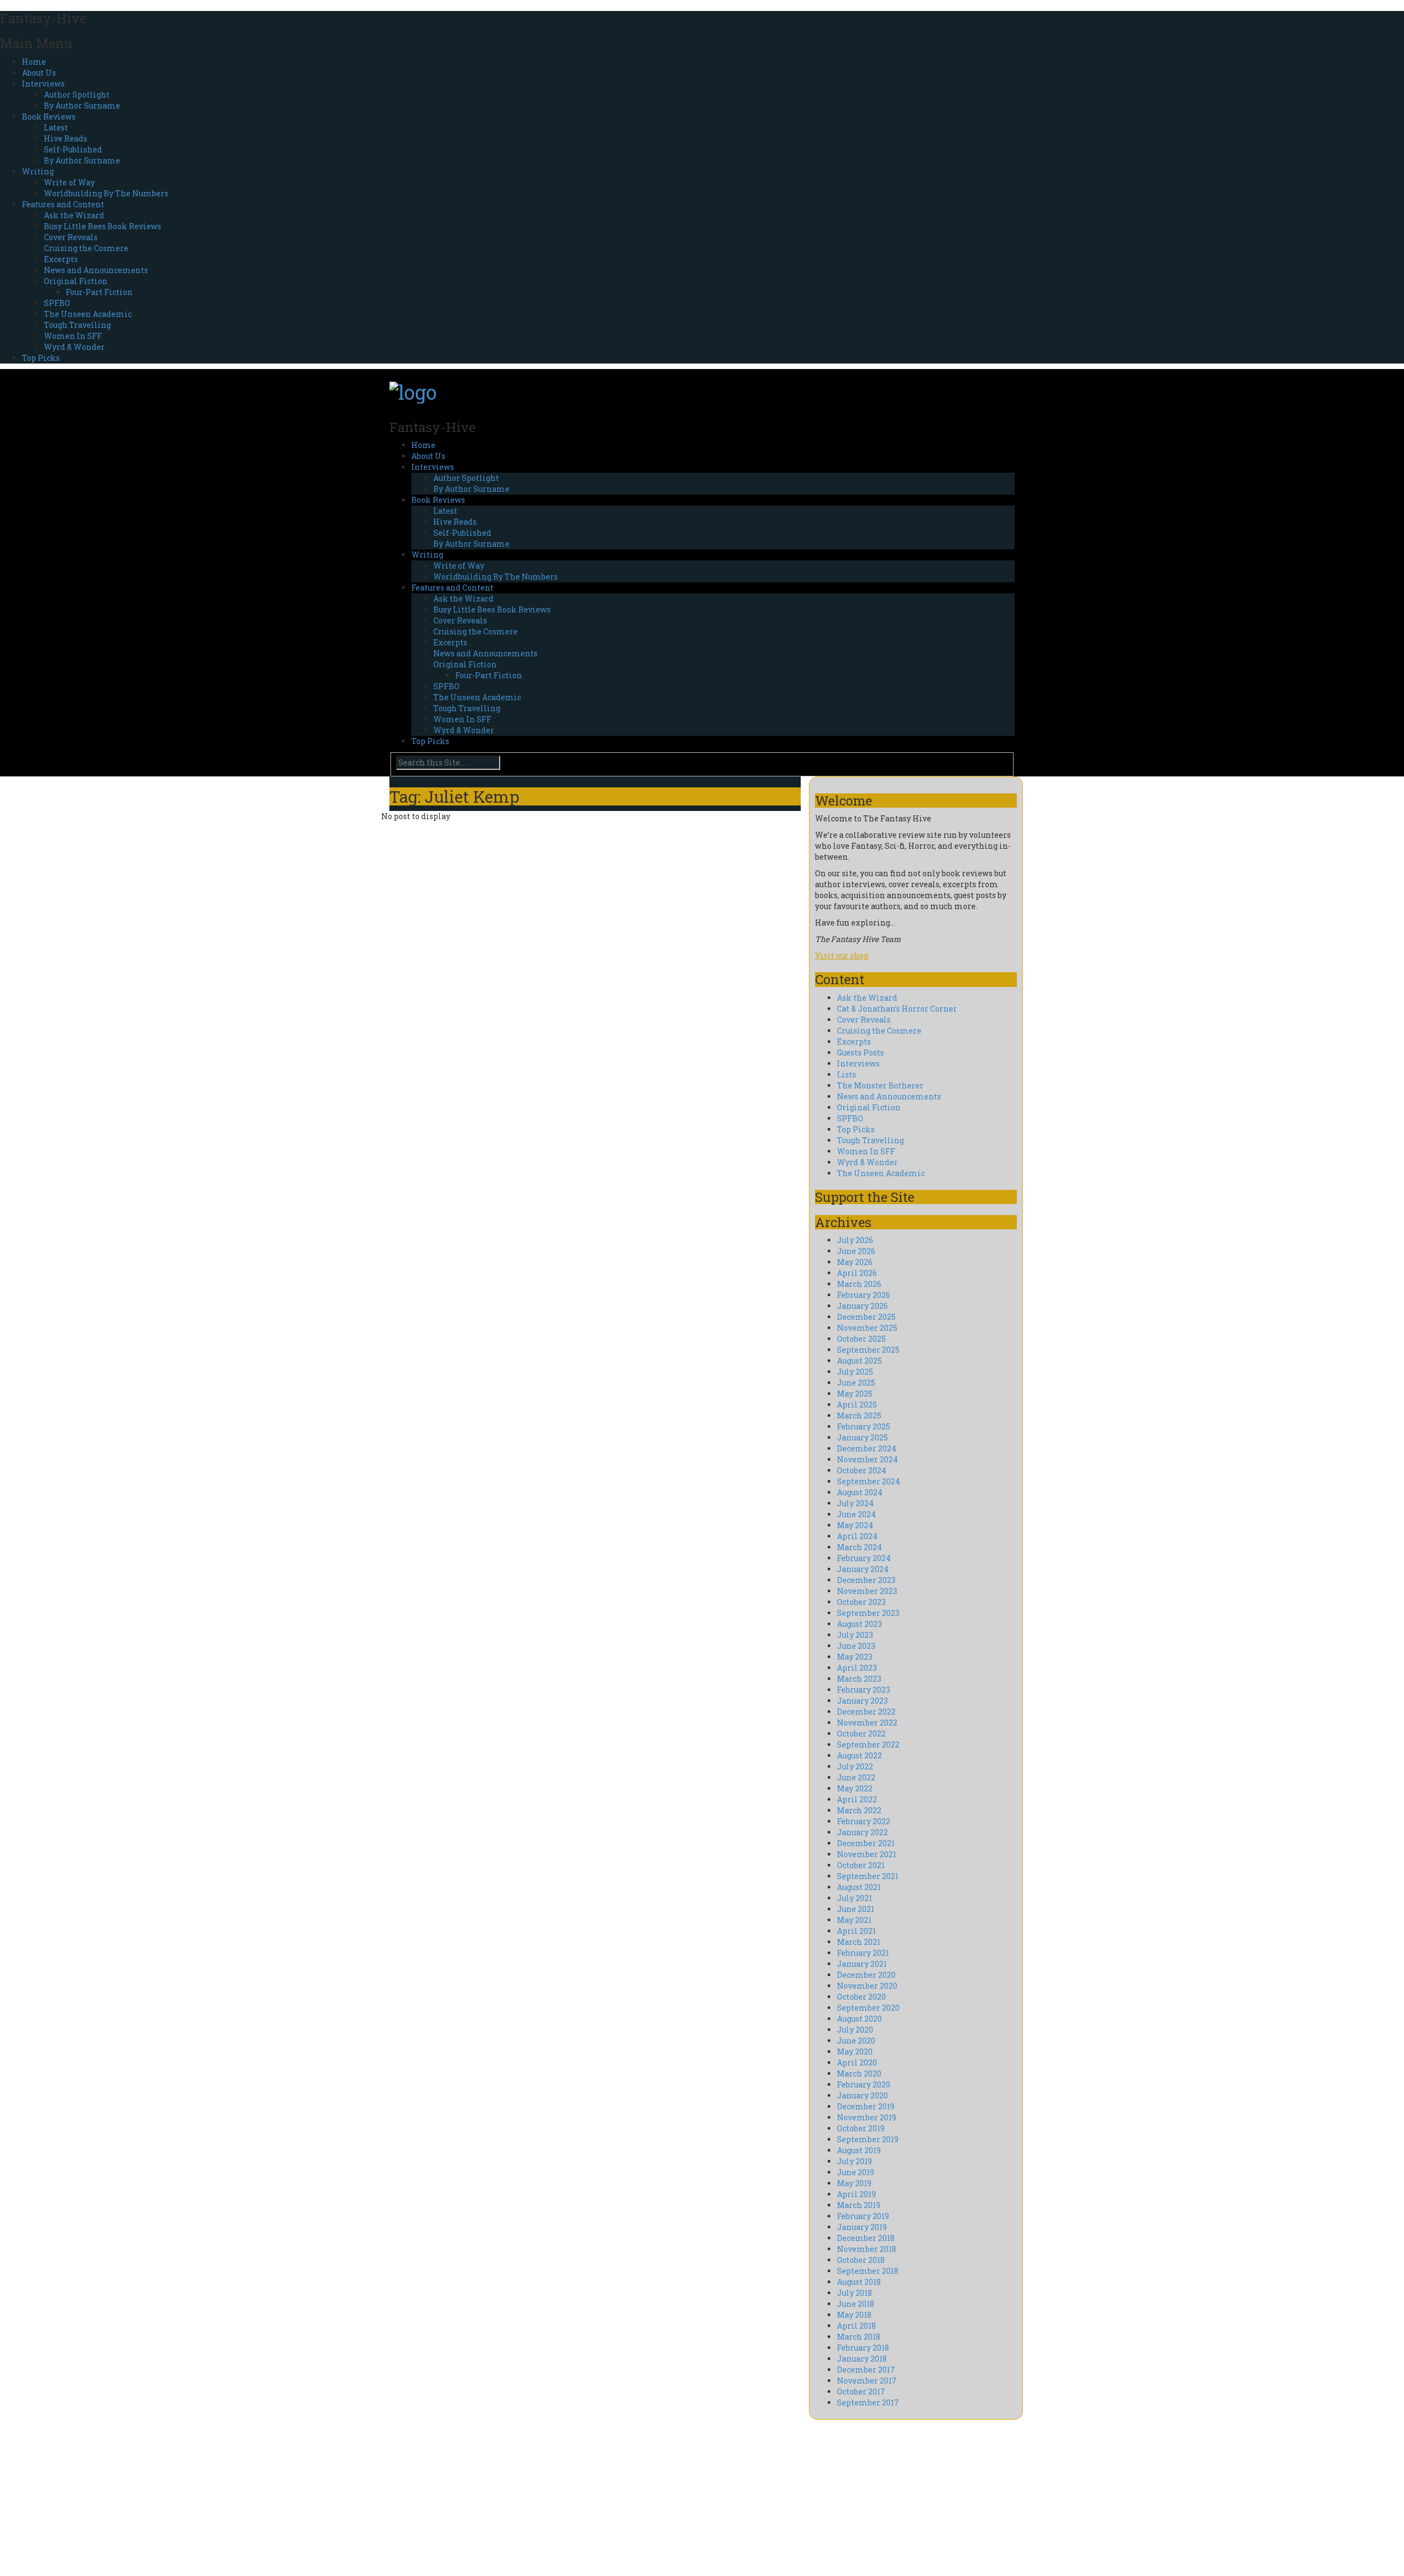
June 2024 (856, 1514)
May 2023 (855, 1657)
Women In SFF (73, 336)
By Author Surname (82, 106)
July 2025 (855, 1372)
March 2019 (859, 2205)
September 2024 (868, 1481)
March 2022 (859, 1810)
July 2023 (855, 1635)
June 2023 (856, 1646)
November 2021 (867, 1854)
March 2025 (859, 1415)
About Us (39, 73)
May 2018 (854, 2315)
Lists (847, 1074)
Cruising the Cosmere (86, 248)
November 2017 (867, 2381)
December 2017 (866, 2370)
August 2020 (859, 2019)
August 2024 (860, 1492)
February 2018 (863, 2348)
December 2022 (866, 1712)
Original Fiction (76, 281)
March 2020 (859, 2073)
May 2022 (855, 1788)
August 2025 (859, 1361)
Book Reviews (49, 117)
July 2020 (855, 2030)
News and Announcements (96, 270)
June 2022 (856, 1777)
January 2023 (862, 1701)
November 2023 (867, 1591)
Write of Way (69, 182)
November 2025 (867, 1328)
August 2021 (859, 1887)
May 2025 (855, 1394)
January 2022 (862, 1832)
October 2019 (861, 2128)
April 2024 (857, 1536)
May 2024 (855, 1525)
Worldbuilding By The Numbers (106, 193)
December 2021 (866, 1843)
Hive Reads (66, 138)
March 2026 (859, 1284)
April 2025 (857, 1405)
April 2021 (856, 1931)
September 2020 (868, 2008)
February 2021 (863, 1953)
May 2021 (854, 1920)
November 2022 (867, 1723)
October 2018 (861, 2260)
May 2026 (855, 1262)
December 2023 (866, 1580)
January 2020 (862, 2095)
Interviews (43, 84)
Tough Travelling (77, 325)
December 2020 (866, 1975)
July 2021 (854, 1898)
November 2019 (867, 2117)
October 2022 (861, 1734)
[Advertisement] (488, 2496)
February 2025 (864, 1426)
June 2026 (856, 1251)
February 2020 (864, 2084)
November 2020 (867, 1986)
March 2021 (859, 1942)
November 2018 (867, 2249)
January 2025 (862, 1437)
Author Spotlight (77, 95)
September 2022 (868, 1744)
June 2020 (856, 2041)
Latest (56, 127)
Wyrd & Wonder (74, 347)
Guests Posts (860, 1052)
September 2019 (868, 2139)
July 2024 (855, 1503)
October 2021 (861, 1865)
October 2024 (862, 1470)
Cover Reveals (71, 237)
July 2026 (855, 1240)
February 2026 (864, 1295)
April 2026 (857, 1273)
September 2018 (868, 2271)
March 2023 (859, 1679)
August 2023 (859, 1624)
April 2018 (856, 2326)
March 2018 (859, 2337)
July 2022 (855, 1766)
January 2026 (862, 1306)
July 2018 (854, 2293)
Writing (38, 171)
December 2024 (867, 1448)
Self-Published (73, 149)
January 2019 (862, 2227)
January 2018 (862, 2359)
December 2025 (866, 1317)
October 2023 (861, 1602)
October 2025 (861, 1339)
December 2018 (866, 2238)
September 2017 (868, 2402)
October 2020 (861, 1997)
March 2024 (859, 1547)
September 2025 (868, 1350)
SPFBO (57, 303)
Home (34, 62)
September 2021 (868, 1876)
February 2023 (864, 1690)
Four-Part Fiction (99, 292)
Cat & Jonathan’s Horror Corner (897, 1009)
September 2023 (868, 1613)
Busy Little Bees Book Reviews (103, 226)
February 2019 (863, 2216)
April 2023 (857, 1668)
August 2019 (859, 2150)
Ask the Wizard (74, 215)
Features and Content (63, 204)
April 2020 (857, 2062)
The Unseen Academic (88, 314)
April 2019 (856, 2194)
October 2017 (861, 2391)
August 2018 (859, 2282)
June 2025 (856, 1383)
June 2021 (856, 1909)
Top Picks (41, 358)
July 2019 (854, 2161)
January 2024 (863, 1569)
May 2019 (854, 2183)
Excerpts (61, 259)
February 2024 (864, 1558)
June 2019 (856, 2172)
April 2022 (857, 1799)
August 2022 (859, 1755)
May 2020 (855, 2052)
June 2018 (856, 2304)
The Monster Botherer (880, 1085)
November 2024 (867, 1459)
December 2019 (866, 2106)
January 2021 (862, 1964)
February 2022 (864, 1821)
